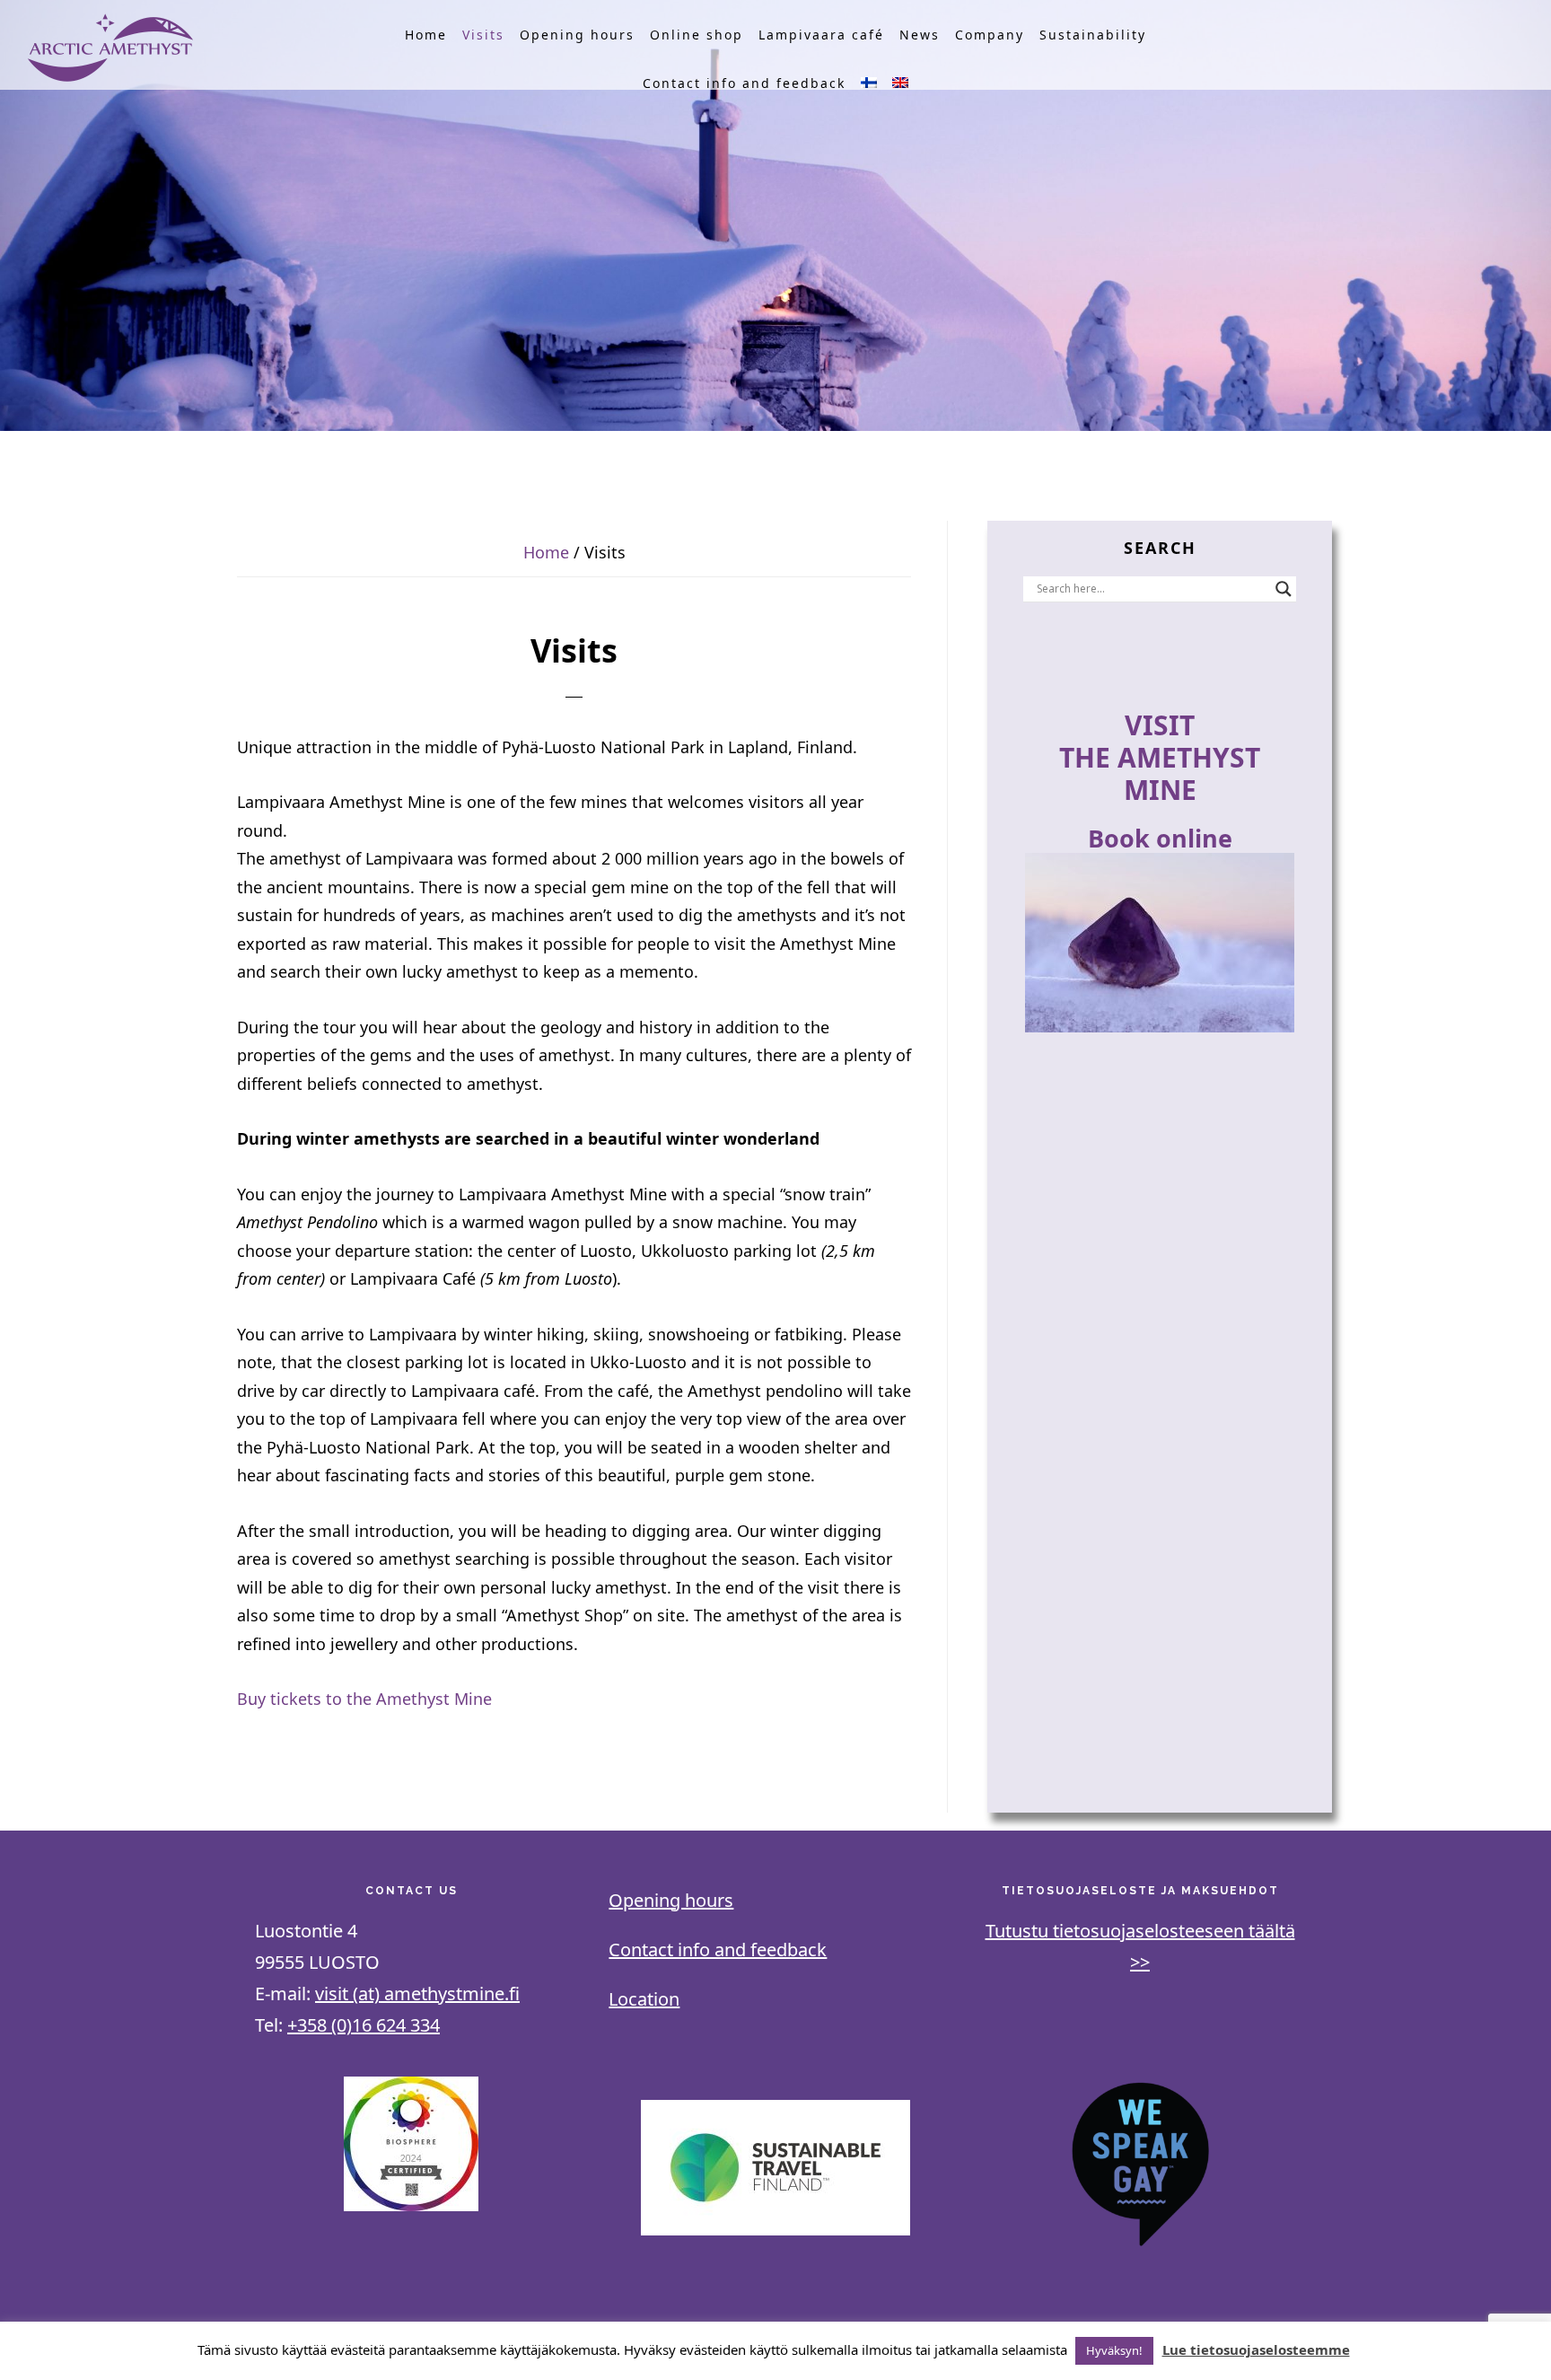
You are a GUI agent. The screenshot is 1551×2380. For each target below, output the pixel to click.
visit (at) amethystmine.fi (417, 1994)
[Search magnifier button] (1284, 589)
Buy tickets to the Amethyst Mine (364, 1699)
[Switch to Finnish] (869, 83)
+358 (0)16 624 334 (364, 2025)
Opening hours (671, 1900)
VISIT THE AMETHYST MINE (1160, 757)
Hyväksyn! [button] (1114, 2350)
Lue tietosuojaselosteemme (1256, 2349)
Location (644, 1999)
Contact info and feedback (718, 1950)
